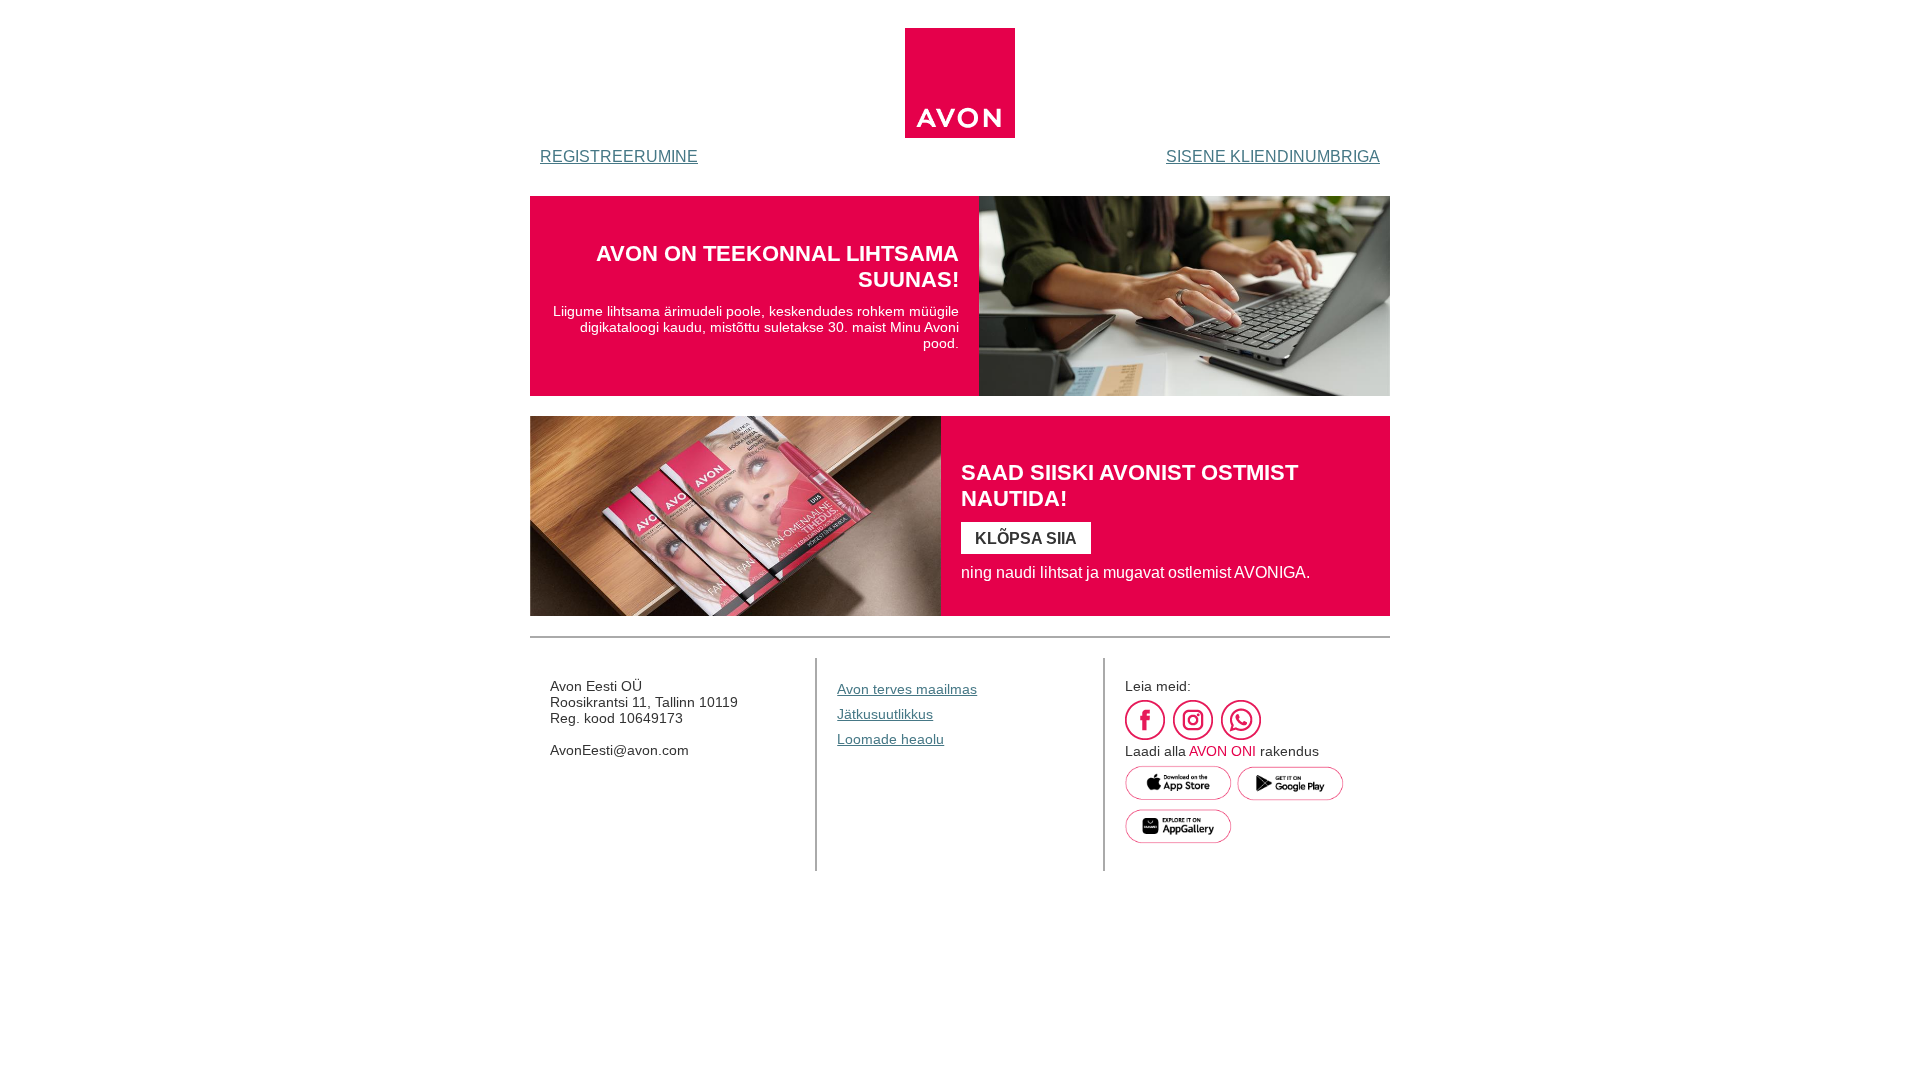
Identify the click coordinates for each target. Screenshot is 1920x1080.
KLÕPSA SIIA (1026, 538)
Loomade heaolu (890, 739)
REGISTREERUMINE (619, 156)
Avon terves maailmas (907, 689)
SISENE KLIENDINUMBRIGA (1273, 156)
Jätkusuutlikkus (885, 714)
